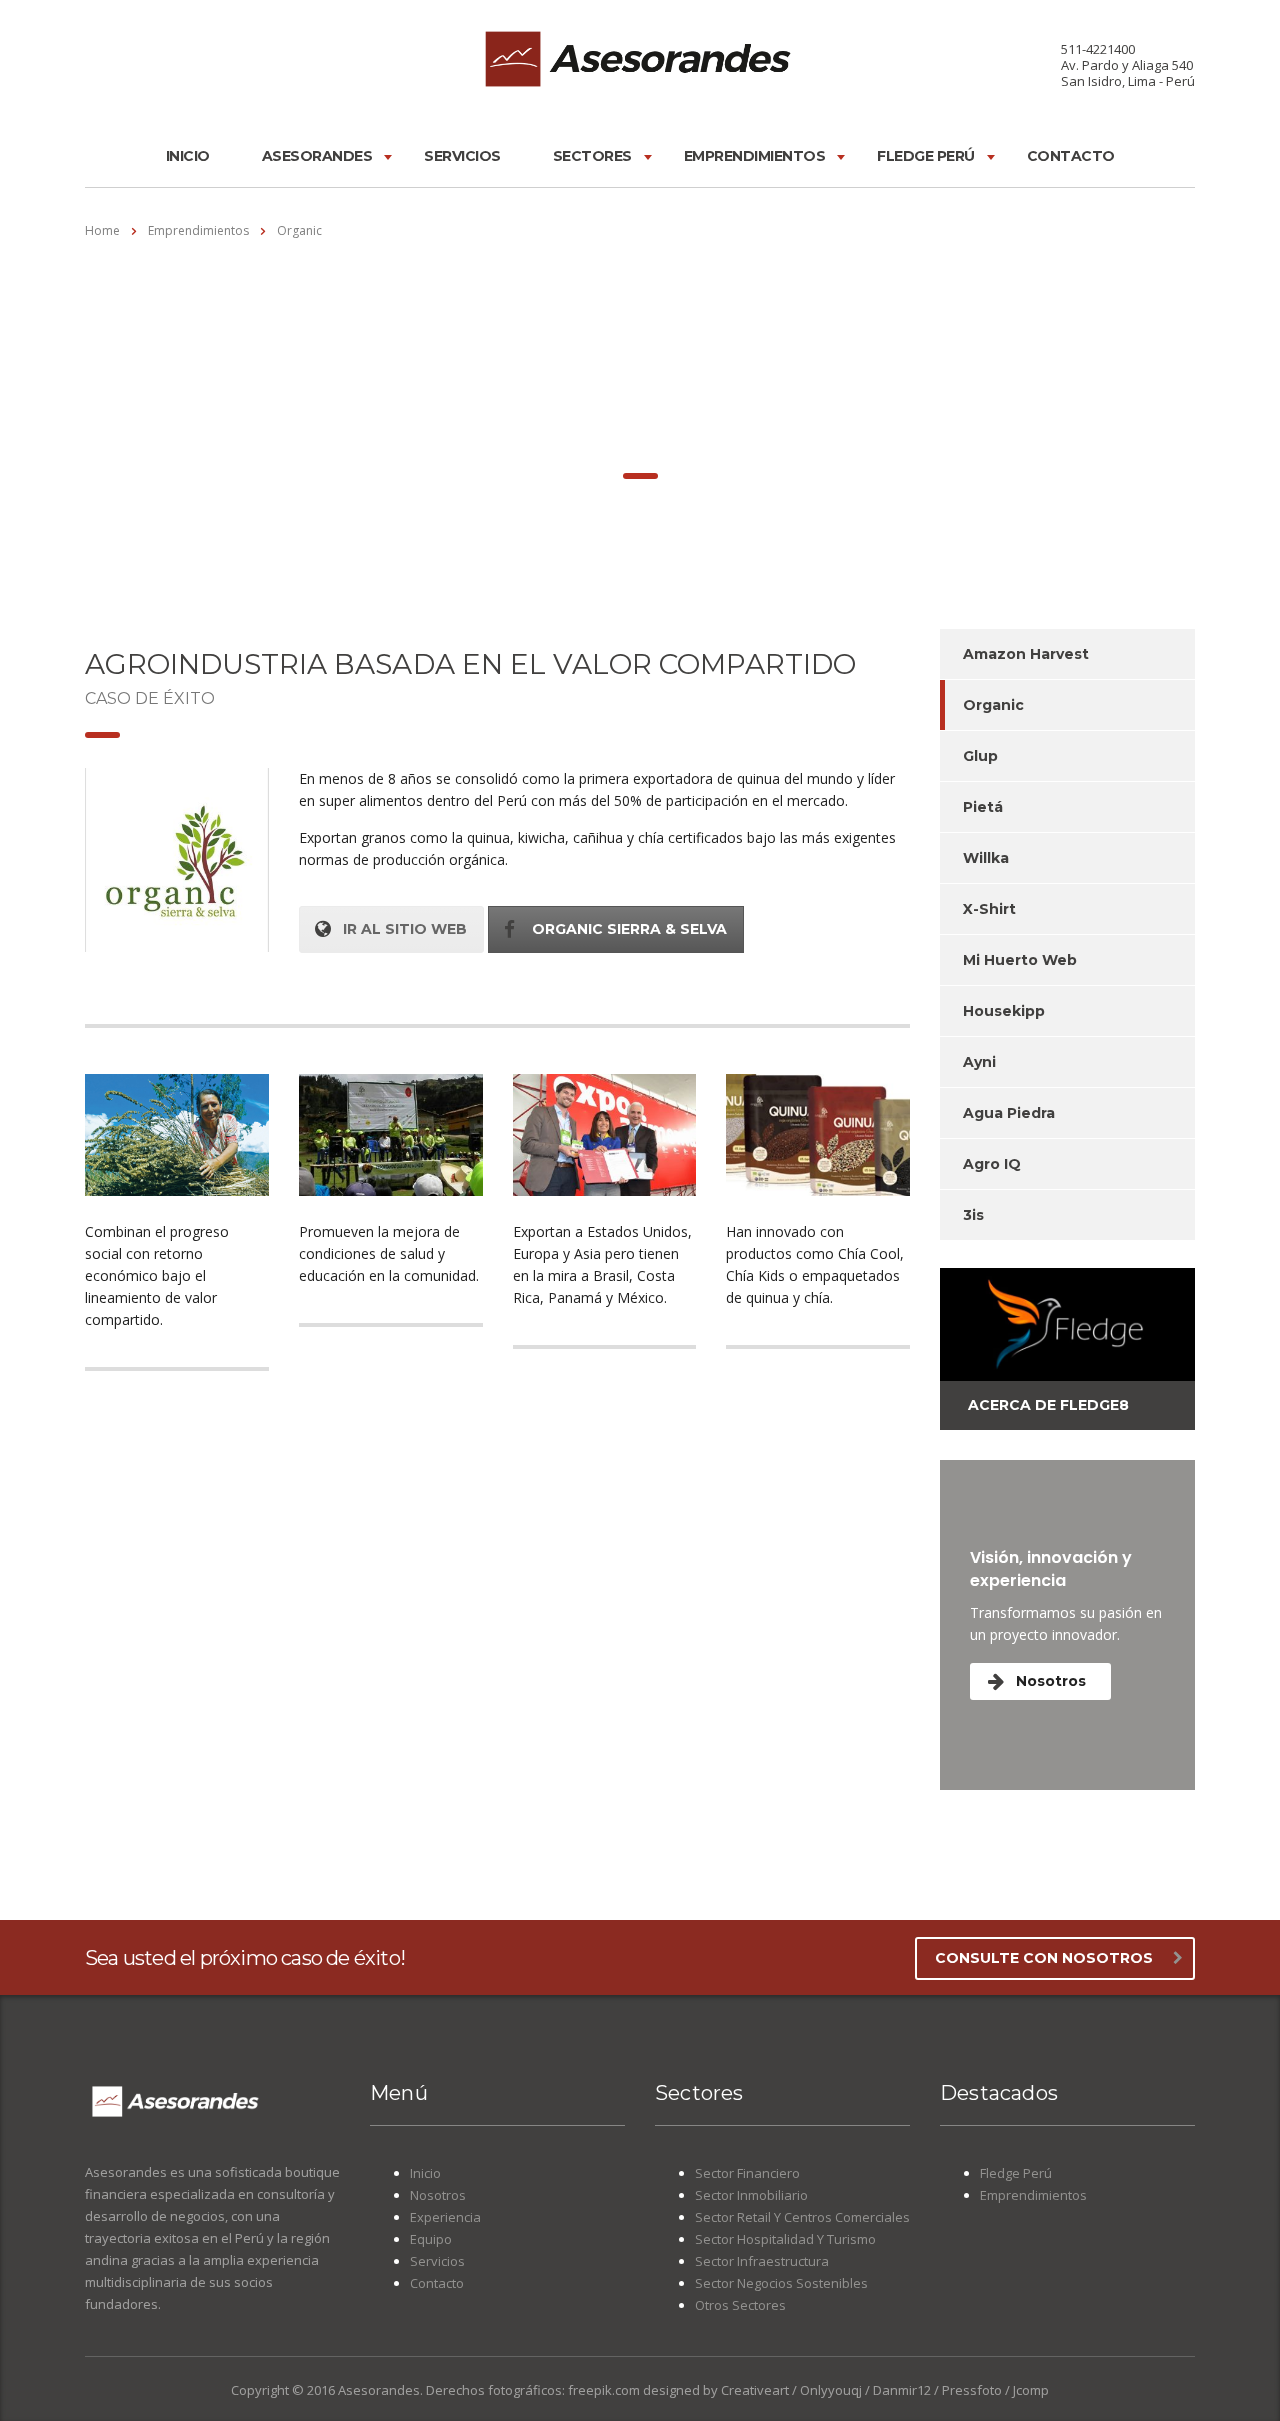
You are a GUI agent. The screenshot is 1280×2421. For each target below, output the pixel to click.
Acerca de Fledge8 (1048, 1405)
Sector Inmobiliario (751, 2195)
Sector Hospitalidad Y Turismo (785, 2239)
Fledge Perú (926, 156)
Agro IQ (992, 1164)
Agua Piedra (1009, 1113)
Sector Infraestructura (762, 2261)
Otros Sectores (740, 2305)
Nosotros (1051, 1681)
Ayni (979, 1062)
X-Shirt (989, 909)
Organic (993, 705)
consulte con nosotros (1044, 1958)
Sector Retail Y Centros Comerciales (802, 2217)
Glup (980, 756)
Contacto (1071, 156)
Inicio (425, 2173)
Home (102, 230)
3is (973, 1215)
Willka (986, 858)
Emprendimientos (755, 156)
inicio (188, 156)
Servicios (462, 156)
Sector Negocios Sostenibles (781, 2283)
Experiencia (445, 2217)
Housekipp (1004, 1011)
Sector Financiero (747, 2173)
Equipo (431, 2239)
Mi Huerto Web (1020, 960)
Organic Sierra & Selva (629, 929)
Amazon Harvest (1026, 654)
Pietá (983, 807)
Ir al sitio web (405, 929)
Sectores (592, 156)
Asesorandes (317, 156)
